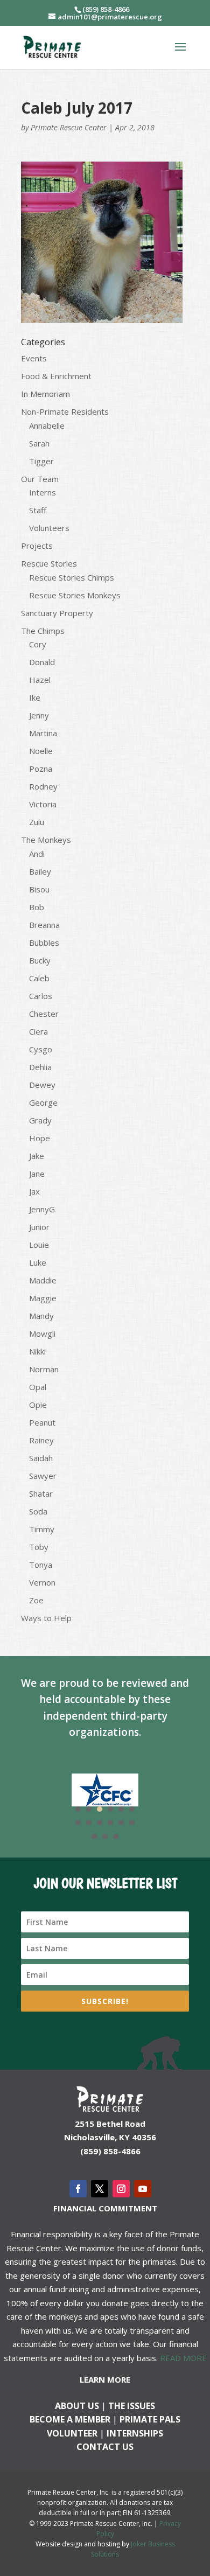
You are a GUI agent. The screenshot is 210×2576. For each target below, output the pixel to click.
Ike (35, 697)
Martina (43, 733)
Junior (39, 1227)
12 (132, 1823)
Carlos (41, 996)
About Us (77, 2406)
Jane (37, 1174)
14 (105, 1837)
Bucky (40, 960)
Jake (37, 1156)
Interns (43, 492)
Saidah (41, 1458)
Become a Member (70, 2419)
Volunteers (49, 528)
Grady (40, 1120)
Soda (38, 1511)
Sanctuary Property (57, 613)
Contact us (105, 2447)
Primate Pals (150, 2419)
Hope (40, 1138)
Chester (44, 1014)
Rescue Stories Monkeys (75, 595)
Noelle (41, 751)
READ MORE (183, 2358)
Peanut (42, 1422)
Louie (39, 1245)
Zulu (37, 822)
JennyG (42, 1209)
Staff (38, 510)
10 (110, 1823)
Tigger (41, 461)
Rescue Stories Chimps (72, 577)
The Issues (132, 2406)
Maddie (43, 1280)
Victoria (43, 804)
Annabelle (47, 425)
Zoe (36, 1600)
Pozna (41, 769)
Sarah (39, 443)
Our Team (40, 479)
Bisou (39, 889)
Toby (39, 1547)
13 (94, 1837)
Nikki (37, 1351)
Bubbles (44, 943)
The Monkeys (46, 840)
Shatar (41, 1493)
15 (116, 1837)
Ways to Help (46, 1618)
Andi (37, 854)
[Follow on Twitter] (100, 2189)
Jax (34, 1191)
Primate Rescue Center (69, 127)
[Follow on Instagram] (121, 2189)
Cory (38, 644)
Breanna (44, 925)
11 (121, 1823)
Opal (38, 1387)
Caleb (39, 978)
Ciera (38, 1031)
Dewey (42, 1085)
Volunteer (72, 2433)
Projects (37, 546)
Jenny (39, 715)
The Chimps (43, 631)
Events (34, 358)
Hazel (40, 680)
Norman (44, 1369)
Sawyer (43, 1476)
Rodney (43, 786)
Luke (38, 1262)
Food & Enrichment (56, 376)
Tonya (41, 1565)
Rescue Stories (49, 563)
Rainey (41, 1440)
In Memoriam (45, 394)
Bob (37, 907)
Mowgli (42, 1334)
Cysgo (41, 1049)
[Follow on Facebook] (78, 2189)
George (43, 1102)
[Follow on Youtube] (143, 2189)
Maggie (43, 1298)
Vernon (42, 1582)
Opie (38, 1405)
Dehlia (40, 1067)
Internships (135, 2433)
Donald (42, 662)
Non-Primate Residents (65, 411)
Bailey (40, 871)
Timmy (42, 1529)
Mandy (41, 1316)
